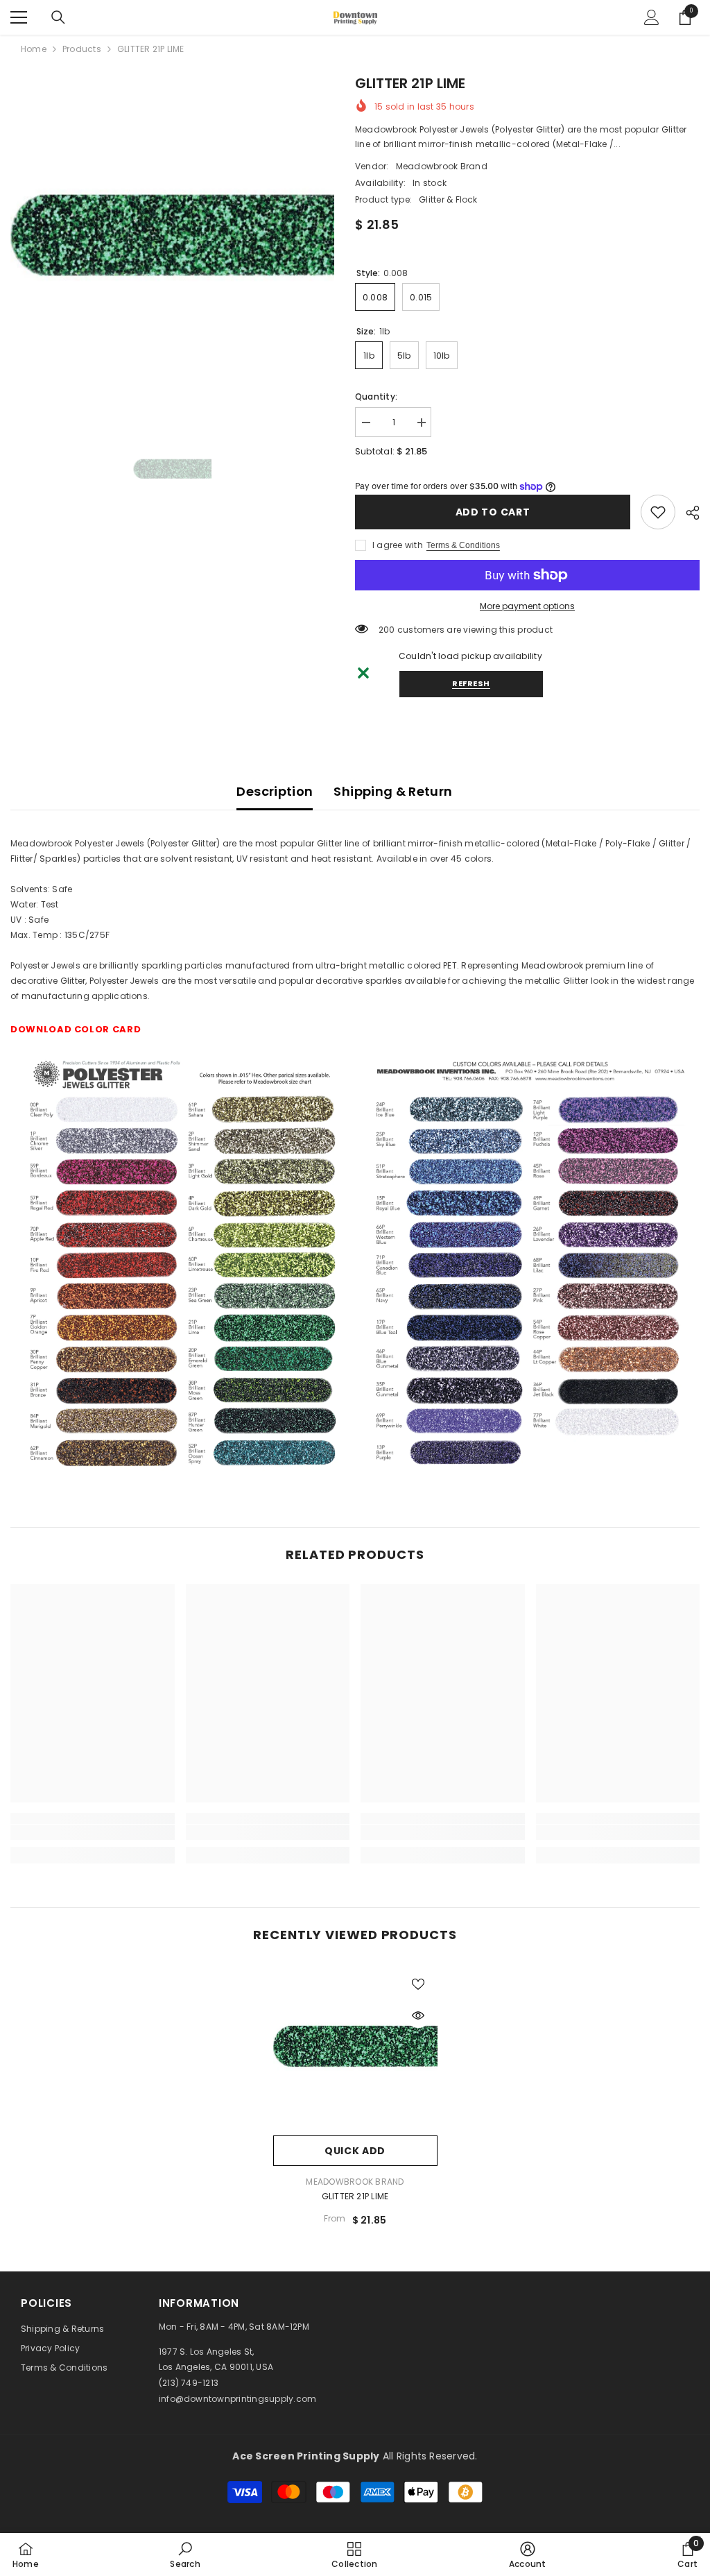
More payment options (527, 606)
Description (275, 791)
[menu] (19, 17)
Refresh (471, 683)
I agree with (398, 545)
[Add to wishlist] (418, 1984)
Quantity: (376, 396)
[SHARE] (687, 513)
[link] (658, 512)
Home (34, 49)
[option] (172, 235)
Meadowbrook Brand (442, 166)
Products (82, 49)
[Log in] (652, 17)
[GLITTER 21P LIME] (355, 2046)
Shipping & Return (393, 791)
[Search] (58, 17)
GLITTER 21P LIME (355, 2196)
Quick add (355, 2151)
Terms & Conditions (463, 545)
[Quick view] (418, 2015)
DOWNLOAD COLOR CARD (76, 1029)
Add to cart (493, 512)
